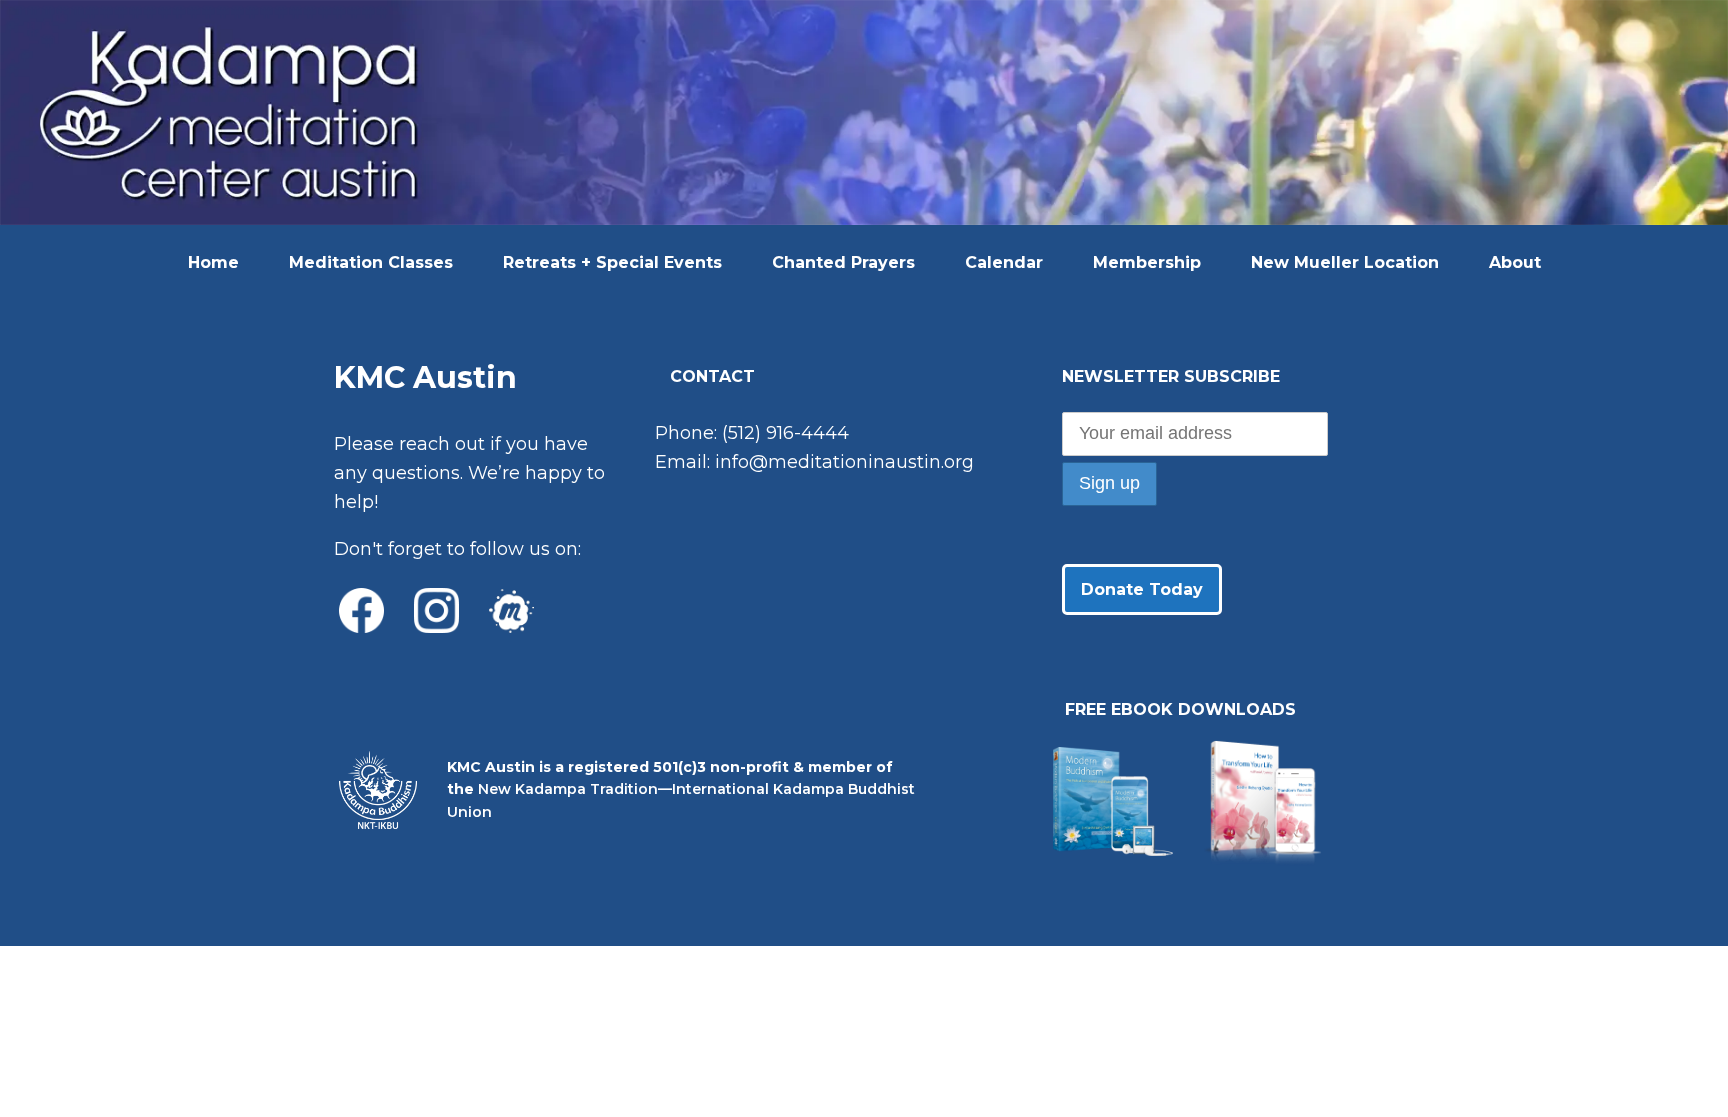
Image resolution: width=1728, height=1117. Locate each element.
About (1515, 262)
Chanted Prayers (843, 262)
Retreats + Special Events (612, 262)
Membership (1147, 262)
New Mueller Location (1345, 262)
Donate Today (1142, 589)
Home (213, 262)
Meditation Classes (371, 262)
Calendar (1004, 262)
